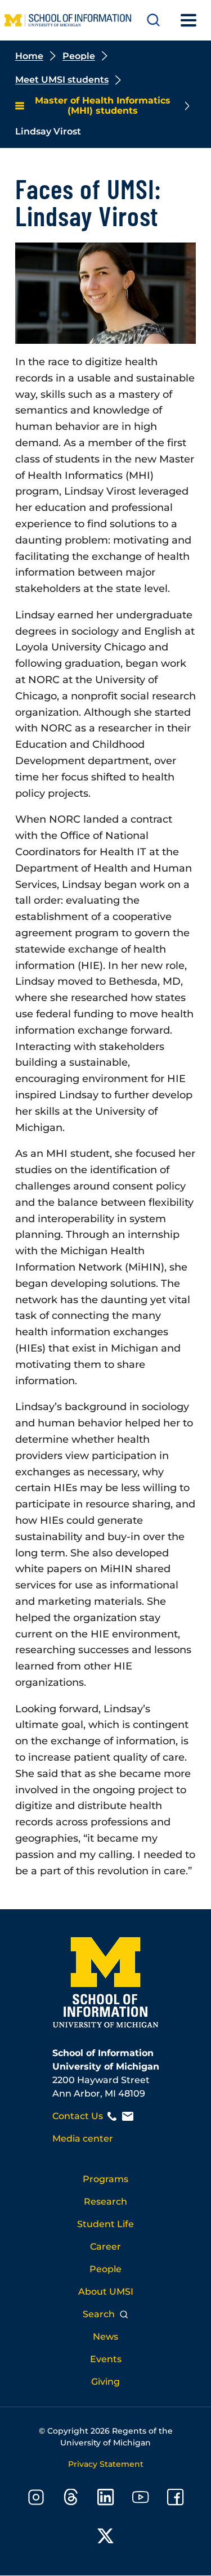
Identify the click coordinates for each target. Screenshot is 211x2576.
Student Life (105, 2224)
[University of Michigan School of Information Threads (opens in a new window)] (71, 2499)
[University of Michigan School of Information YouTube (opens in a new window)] (141, 2499)
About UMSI (106, 2292)
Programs (105, 2179)
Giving (105, 2382)
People (79, 56)
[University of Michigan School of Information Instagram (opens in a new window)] (36, 2499)
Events (106, 2359)
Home (29, 56)
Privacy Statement (106, 2464)
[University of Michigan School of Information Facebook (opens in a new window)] (176, 2499)
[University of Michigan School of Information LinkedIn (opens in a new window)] (106, 2499)
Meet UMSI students (62, 80)
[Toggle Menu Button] (188, 20)
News (105, 2337)
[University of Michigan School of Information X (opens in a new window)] (106, 2538)
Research (105, 2202)
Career (105, 2247)
